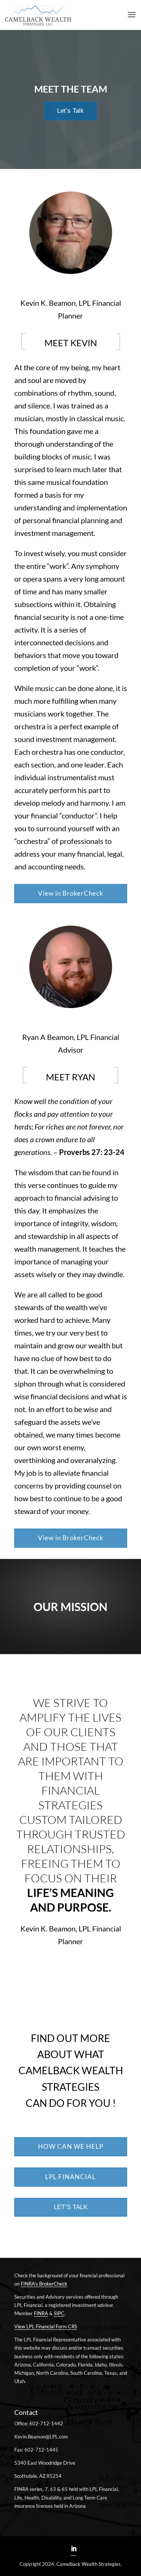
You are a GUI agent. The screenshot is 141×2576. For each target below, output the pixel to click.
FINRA (41, 2313)
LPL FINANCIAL (70, 2177)
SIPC (59, 2313)
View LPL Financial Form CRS (46, 2326)
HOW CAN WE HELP (71, 2146)
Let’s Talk (70, 111)
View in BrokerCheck (71, 893)
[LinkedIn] (74, 2549)
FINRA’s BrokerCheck (44, 2284)
